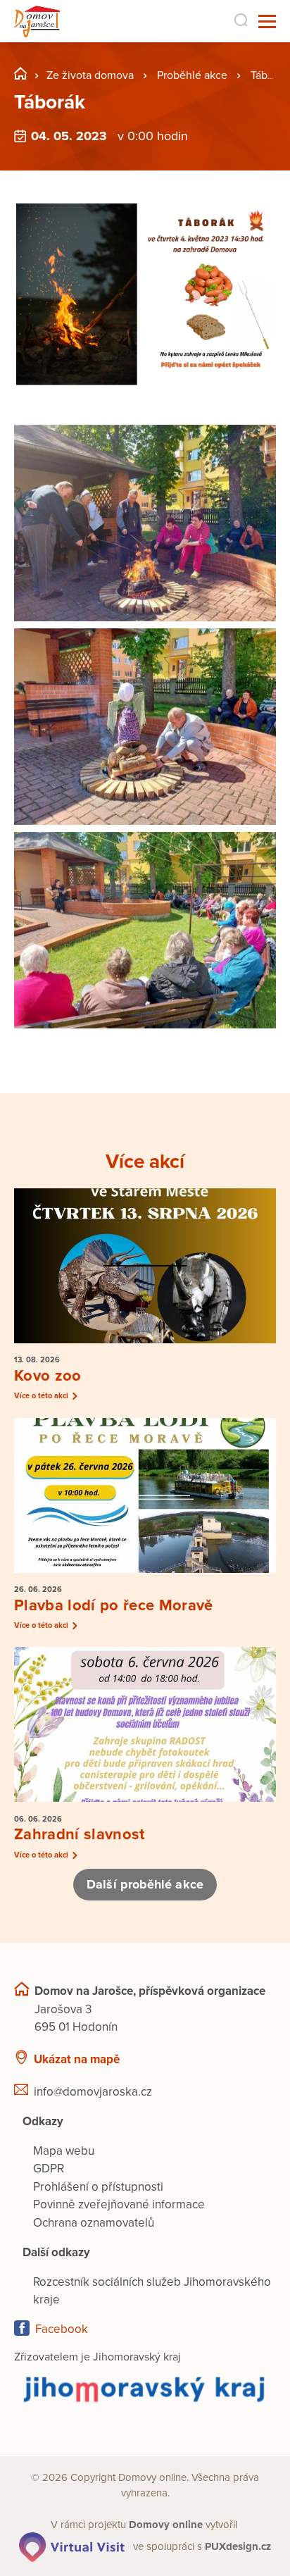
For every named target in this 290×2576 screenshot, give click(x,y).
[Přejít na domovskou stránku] (37, 21)
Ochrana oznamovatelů (94, 2223)
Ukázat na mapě (77, 2059)
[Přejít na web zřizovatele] (145, 2389)
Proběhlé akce (192, 75)
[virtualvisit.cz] (72, 2546)
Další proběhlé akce (145, 1884)
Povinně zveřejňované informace (119, 2204)
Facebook (62, 2329)
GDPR (49, 2169)
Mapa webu (64, 2151)
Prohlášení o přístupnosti (98, 2187)
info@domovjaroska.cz (93, 2092)
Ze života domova (90, 75)
